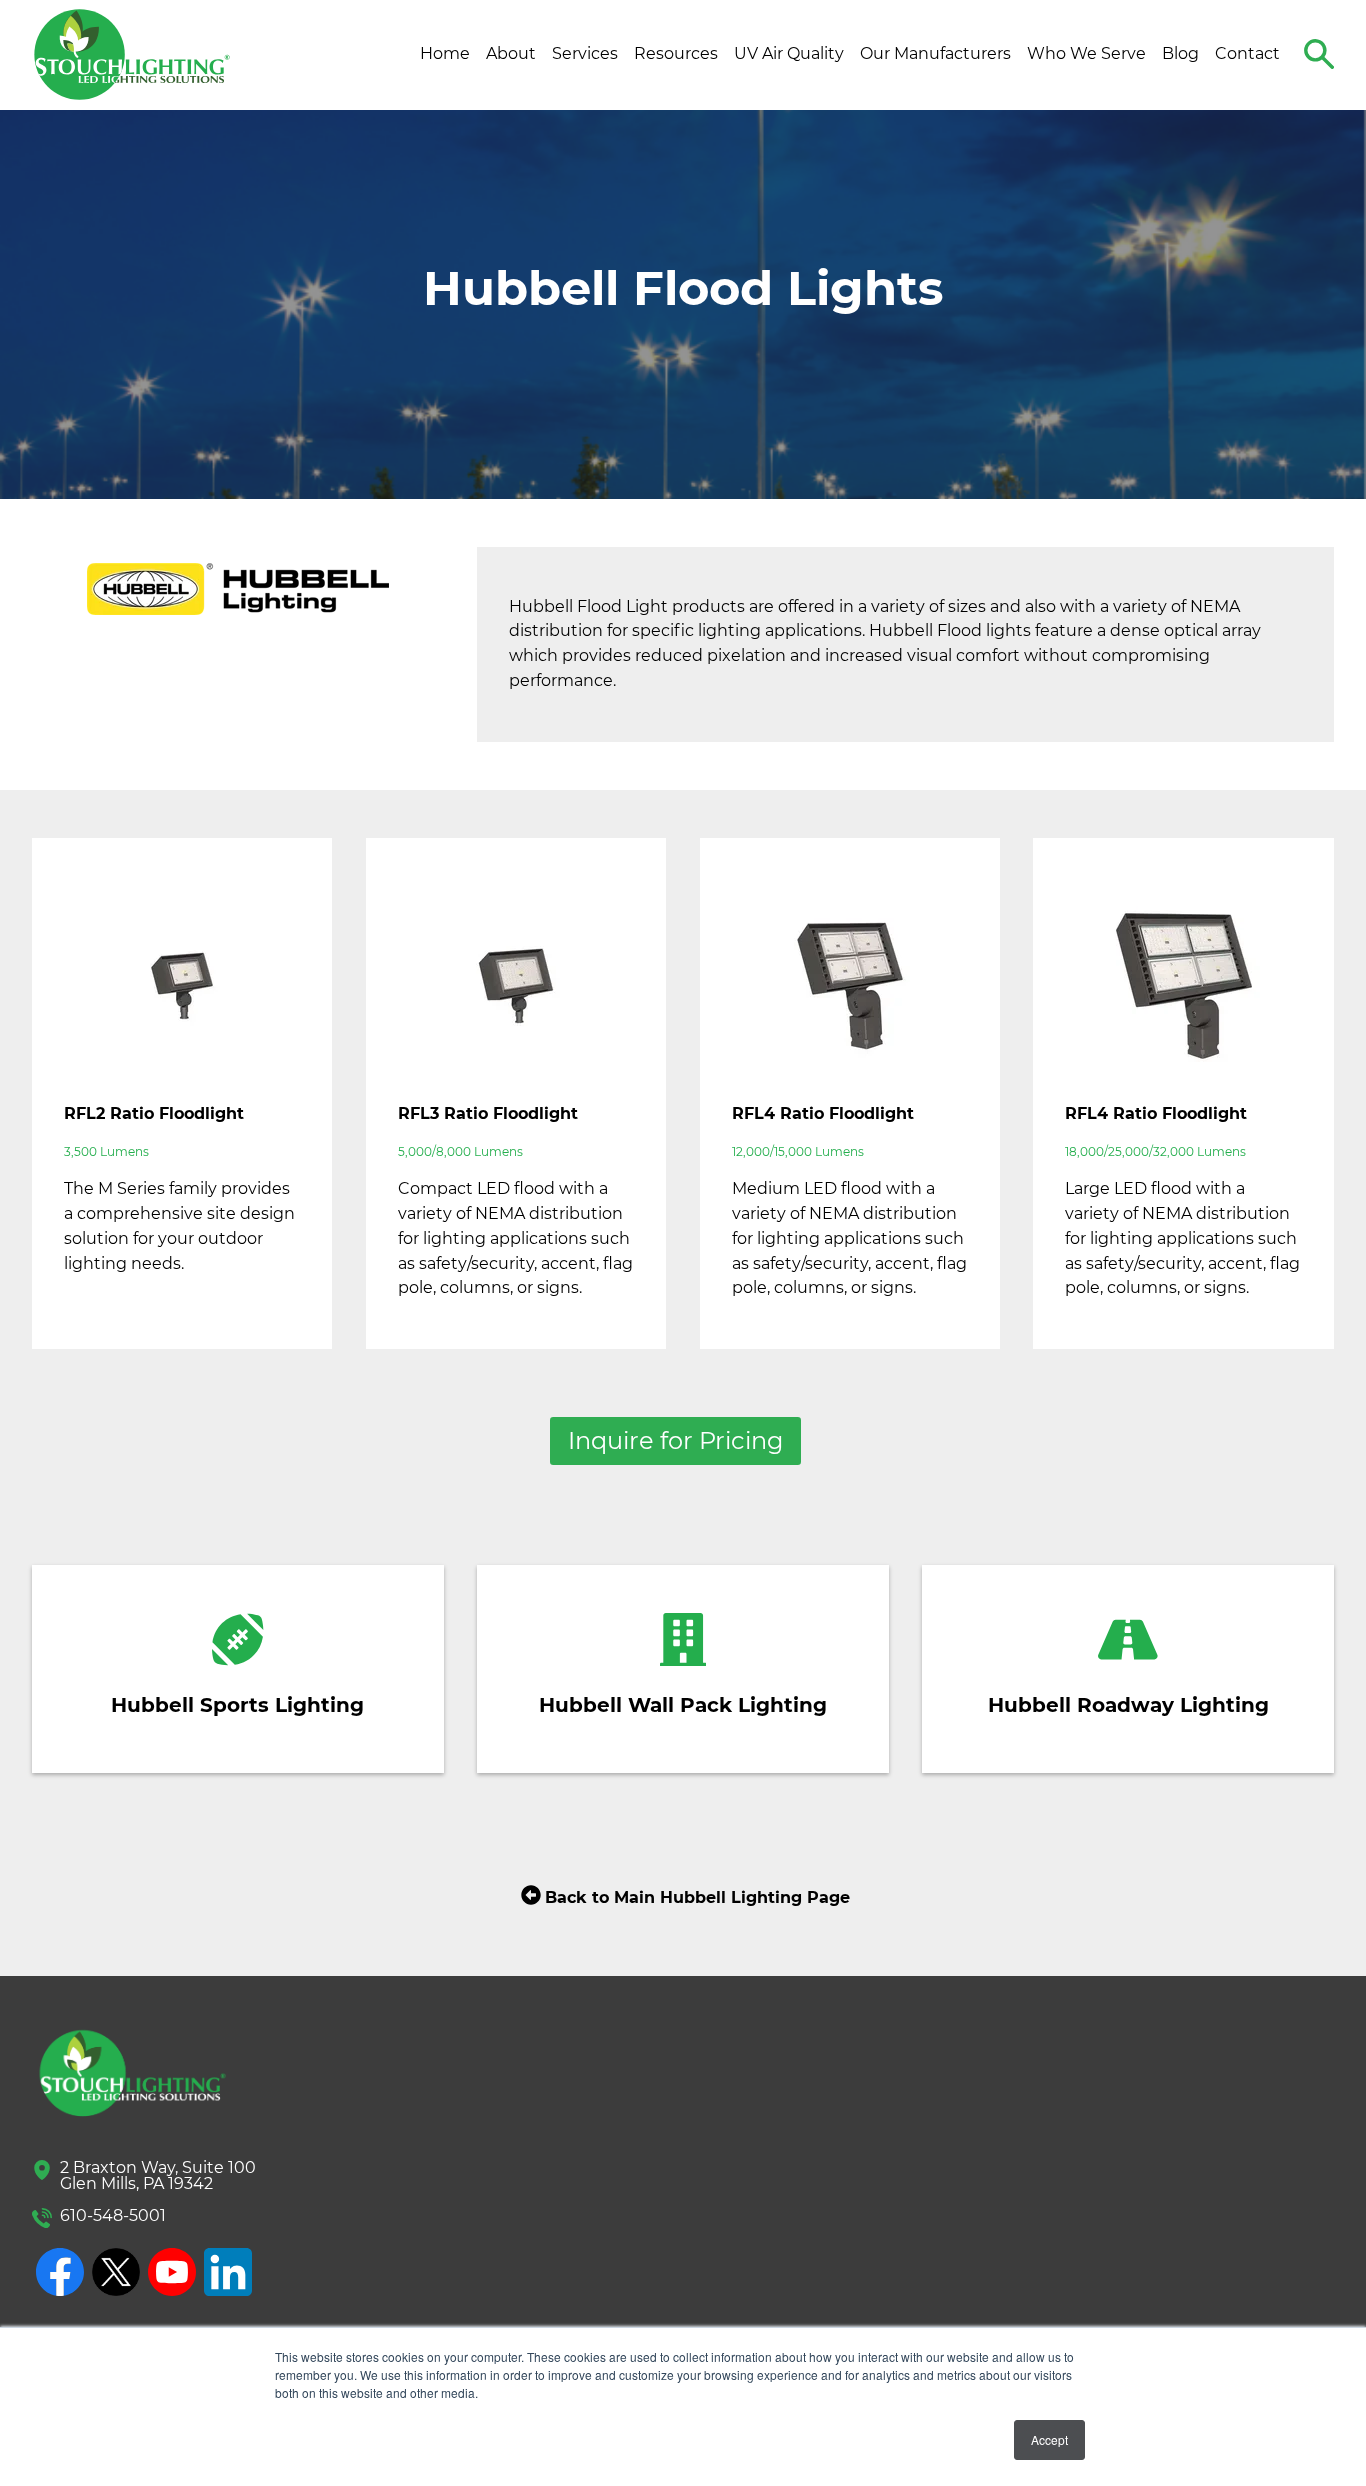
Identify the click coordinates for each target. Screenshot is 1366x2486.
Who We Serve (1086, 53)
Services (585, 53)
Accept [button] (1049, 2439)
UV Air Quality (789, 53)
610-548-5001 (113, 2215)
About (511, 53)
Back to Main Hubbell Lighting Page (697, 1897)
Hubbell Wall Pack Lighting (683, 1705)
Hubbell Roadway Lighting (1128, 1705)
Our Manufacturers (935, 53)
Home (445, 53)
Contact (1247, 53)
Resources (676, 53)
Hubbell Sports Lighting (237, 1705)
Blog (1180, 53)
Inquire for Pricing (675, 1440)
